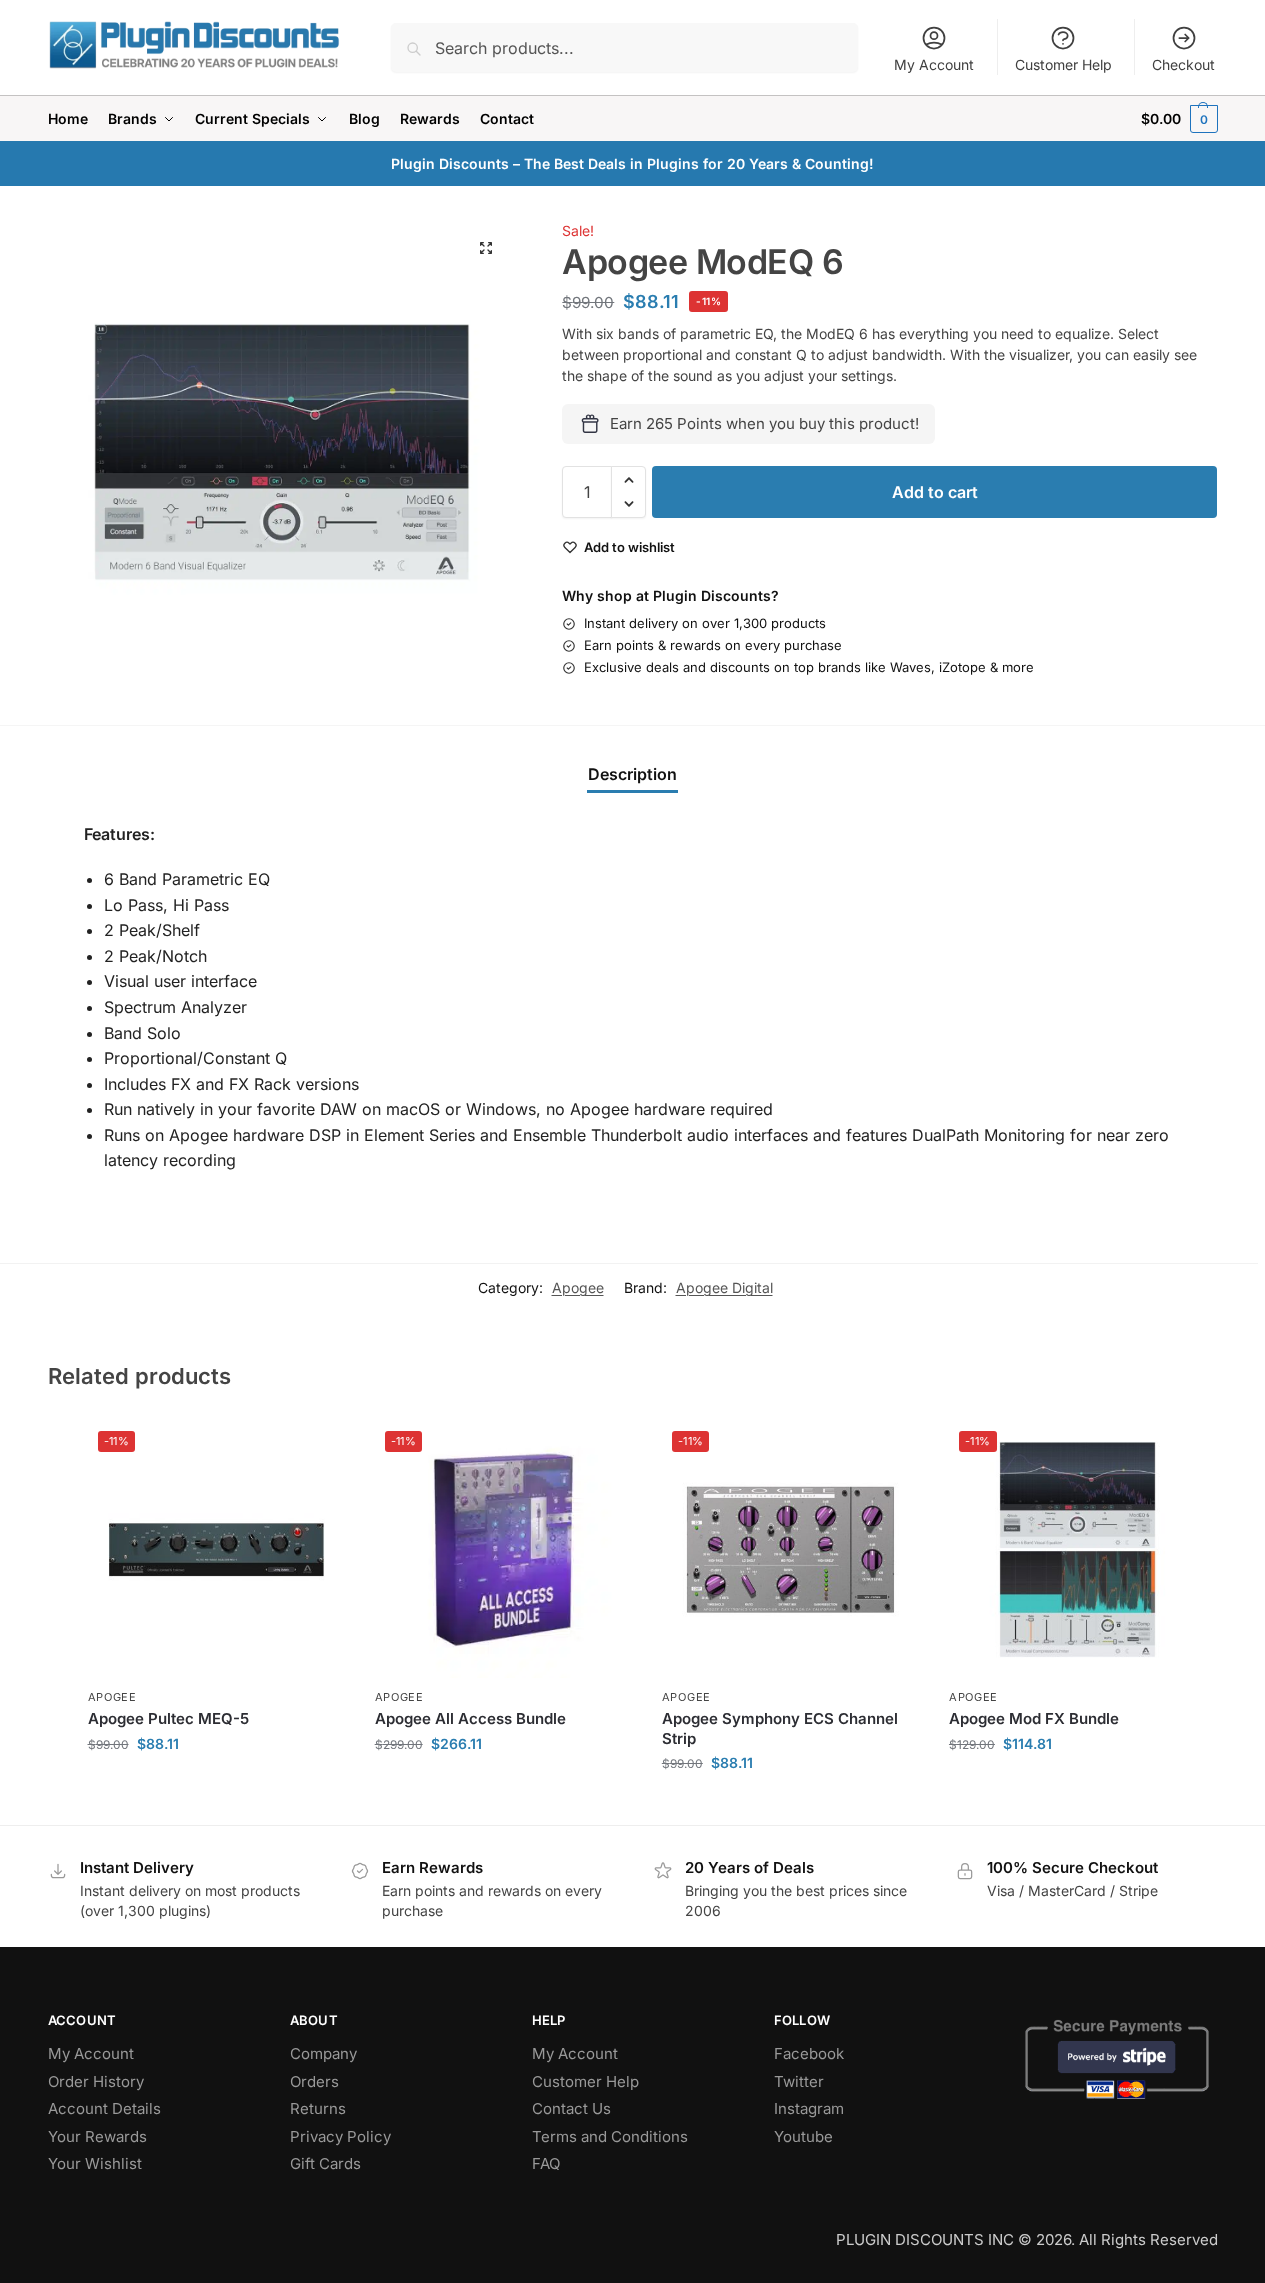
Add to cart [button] (216, 1785)
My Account (934, 64)
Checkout (1183, 64)
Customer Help (1063, 64)
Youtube (803, 2136)
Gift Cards (325, 2163)
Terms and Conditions (610, 2136)
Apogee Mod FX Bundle (1034, 1718)
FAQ (546, 2163)
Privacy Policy (340, 2136)
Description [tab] (632, 774)
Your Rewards (97, 2136)
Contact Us (571, 2108)
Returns (318, 2108)
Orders (314, 2081)
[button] (1179, 118)
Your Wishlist (95, 2163)
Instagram (809, 2108)
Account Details (104, 2108)
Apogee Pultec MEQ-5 (168, 1718)
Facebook (809, 2053)
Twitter (799, 2081)
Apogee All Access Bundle (470, 1718)
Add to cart (935, 492)
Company (323, 2053)
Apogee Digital (724, 1287)
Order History (96, 2081)
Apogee (578, 1287)
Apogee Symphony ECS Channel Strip (780, 1728)
